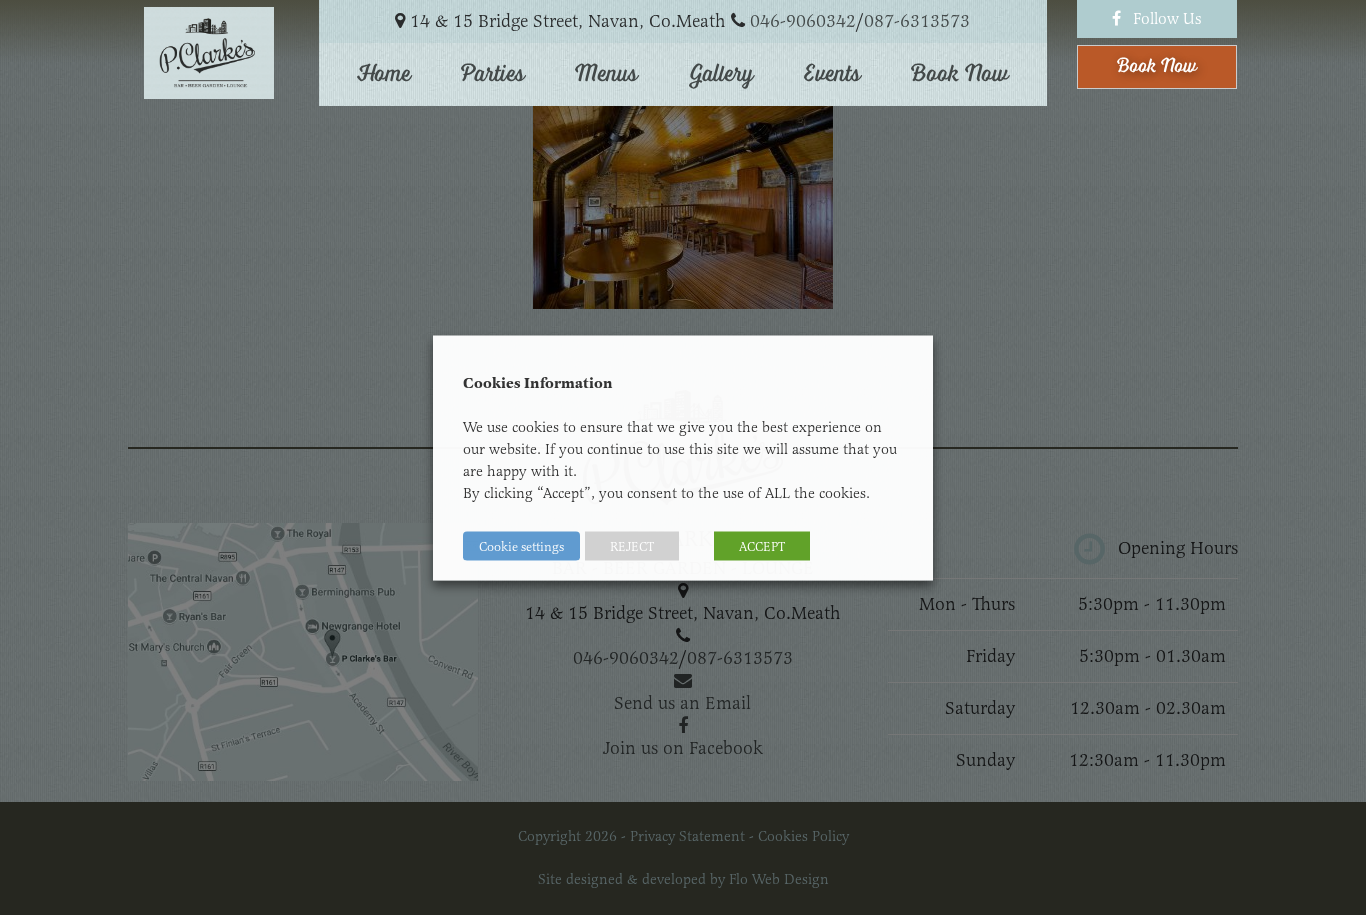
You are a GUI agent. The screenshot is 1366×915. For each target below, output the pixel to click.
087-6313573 (917, 21)
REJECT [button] (632, 545)
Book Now (960, 74)
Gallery (721, 74)
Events (832, 74)
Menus (606, 74)
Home (384, 74)
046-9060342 (803, 21)
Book (1157, 66)
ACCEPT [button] (762, 545)
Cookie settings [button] (521, 545)
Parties (493, 74)
